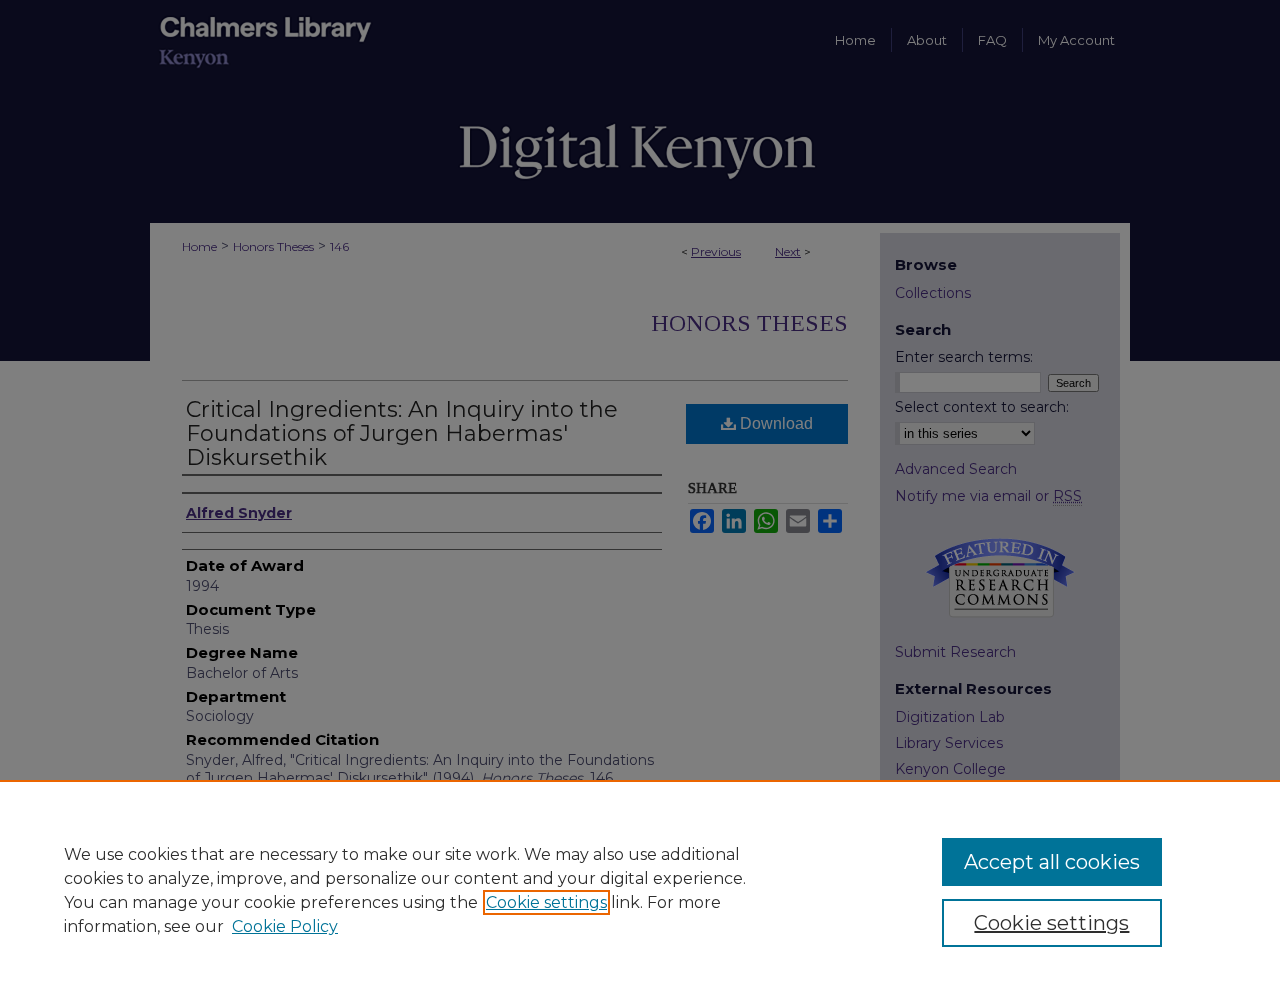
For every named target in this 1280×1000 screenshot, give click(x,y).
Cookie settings (546, 902)
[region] (640, 890)
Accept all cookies (1052, 862)
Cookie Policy (285, 926)
